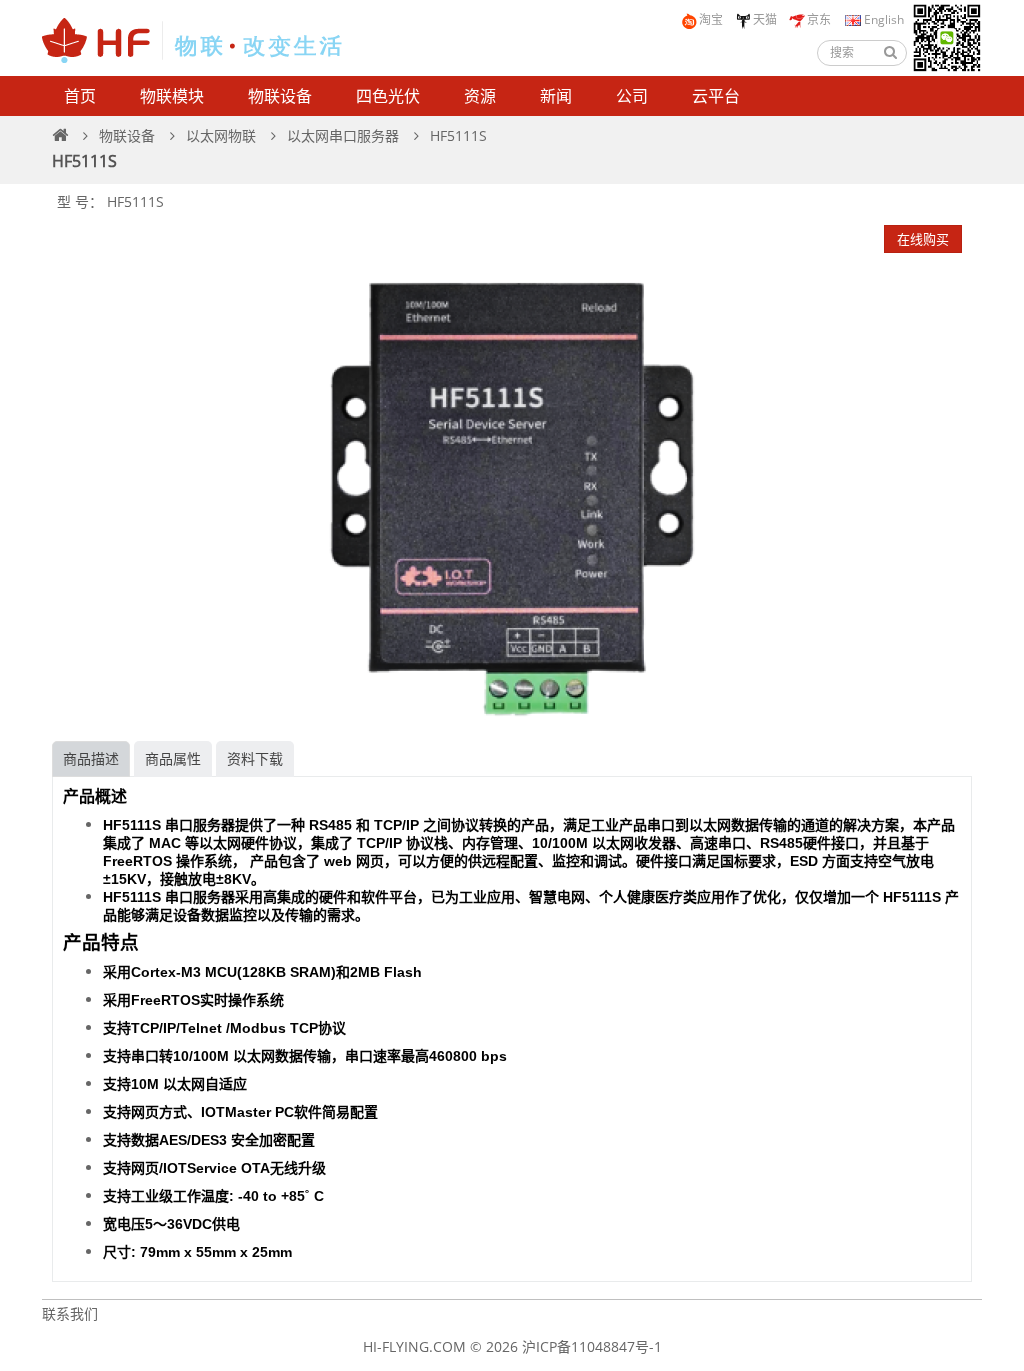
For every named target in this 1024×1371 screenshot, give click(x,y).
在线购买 (923, 239)
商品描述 (91, 758)
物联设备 (280, 96)
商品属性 (173, 758)
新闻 (556, 96)
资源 (480, 96)
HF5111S (458, 135)
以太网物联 (221, 135)
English (882, 19)
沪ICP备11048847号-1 (592, 1346)
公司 (632, 96)
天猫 (765, 19)
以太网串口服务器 (343, 135)
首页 (80, 96)
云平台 (716, 96)
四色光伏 (388, 96)
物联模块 (172, 96)
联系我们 (70, 1313)
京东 (819, 19)
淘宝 (711, 19)
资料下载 (255, 758)
